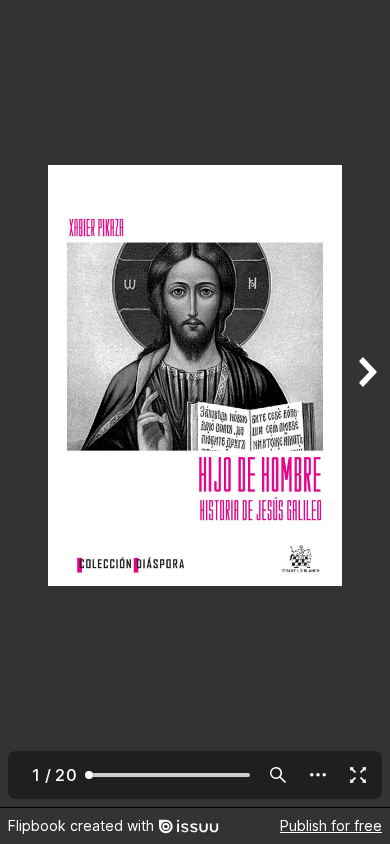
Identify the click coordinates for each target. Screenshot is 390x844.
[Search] (278, 775)
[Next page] (366, 403)
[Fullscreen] (358, 775)
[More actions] (318, 775)
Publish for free (331, 825)
